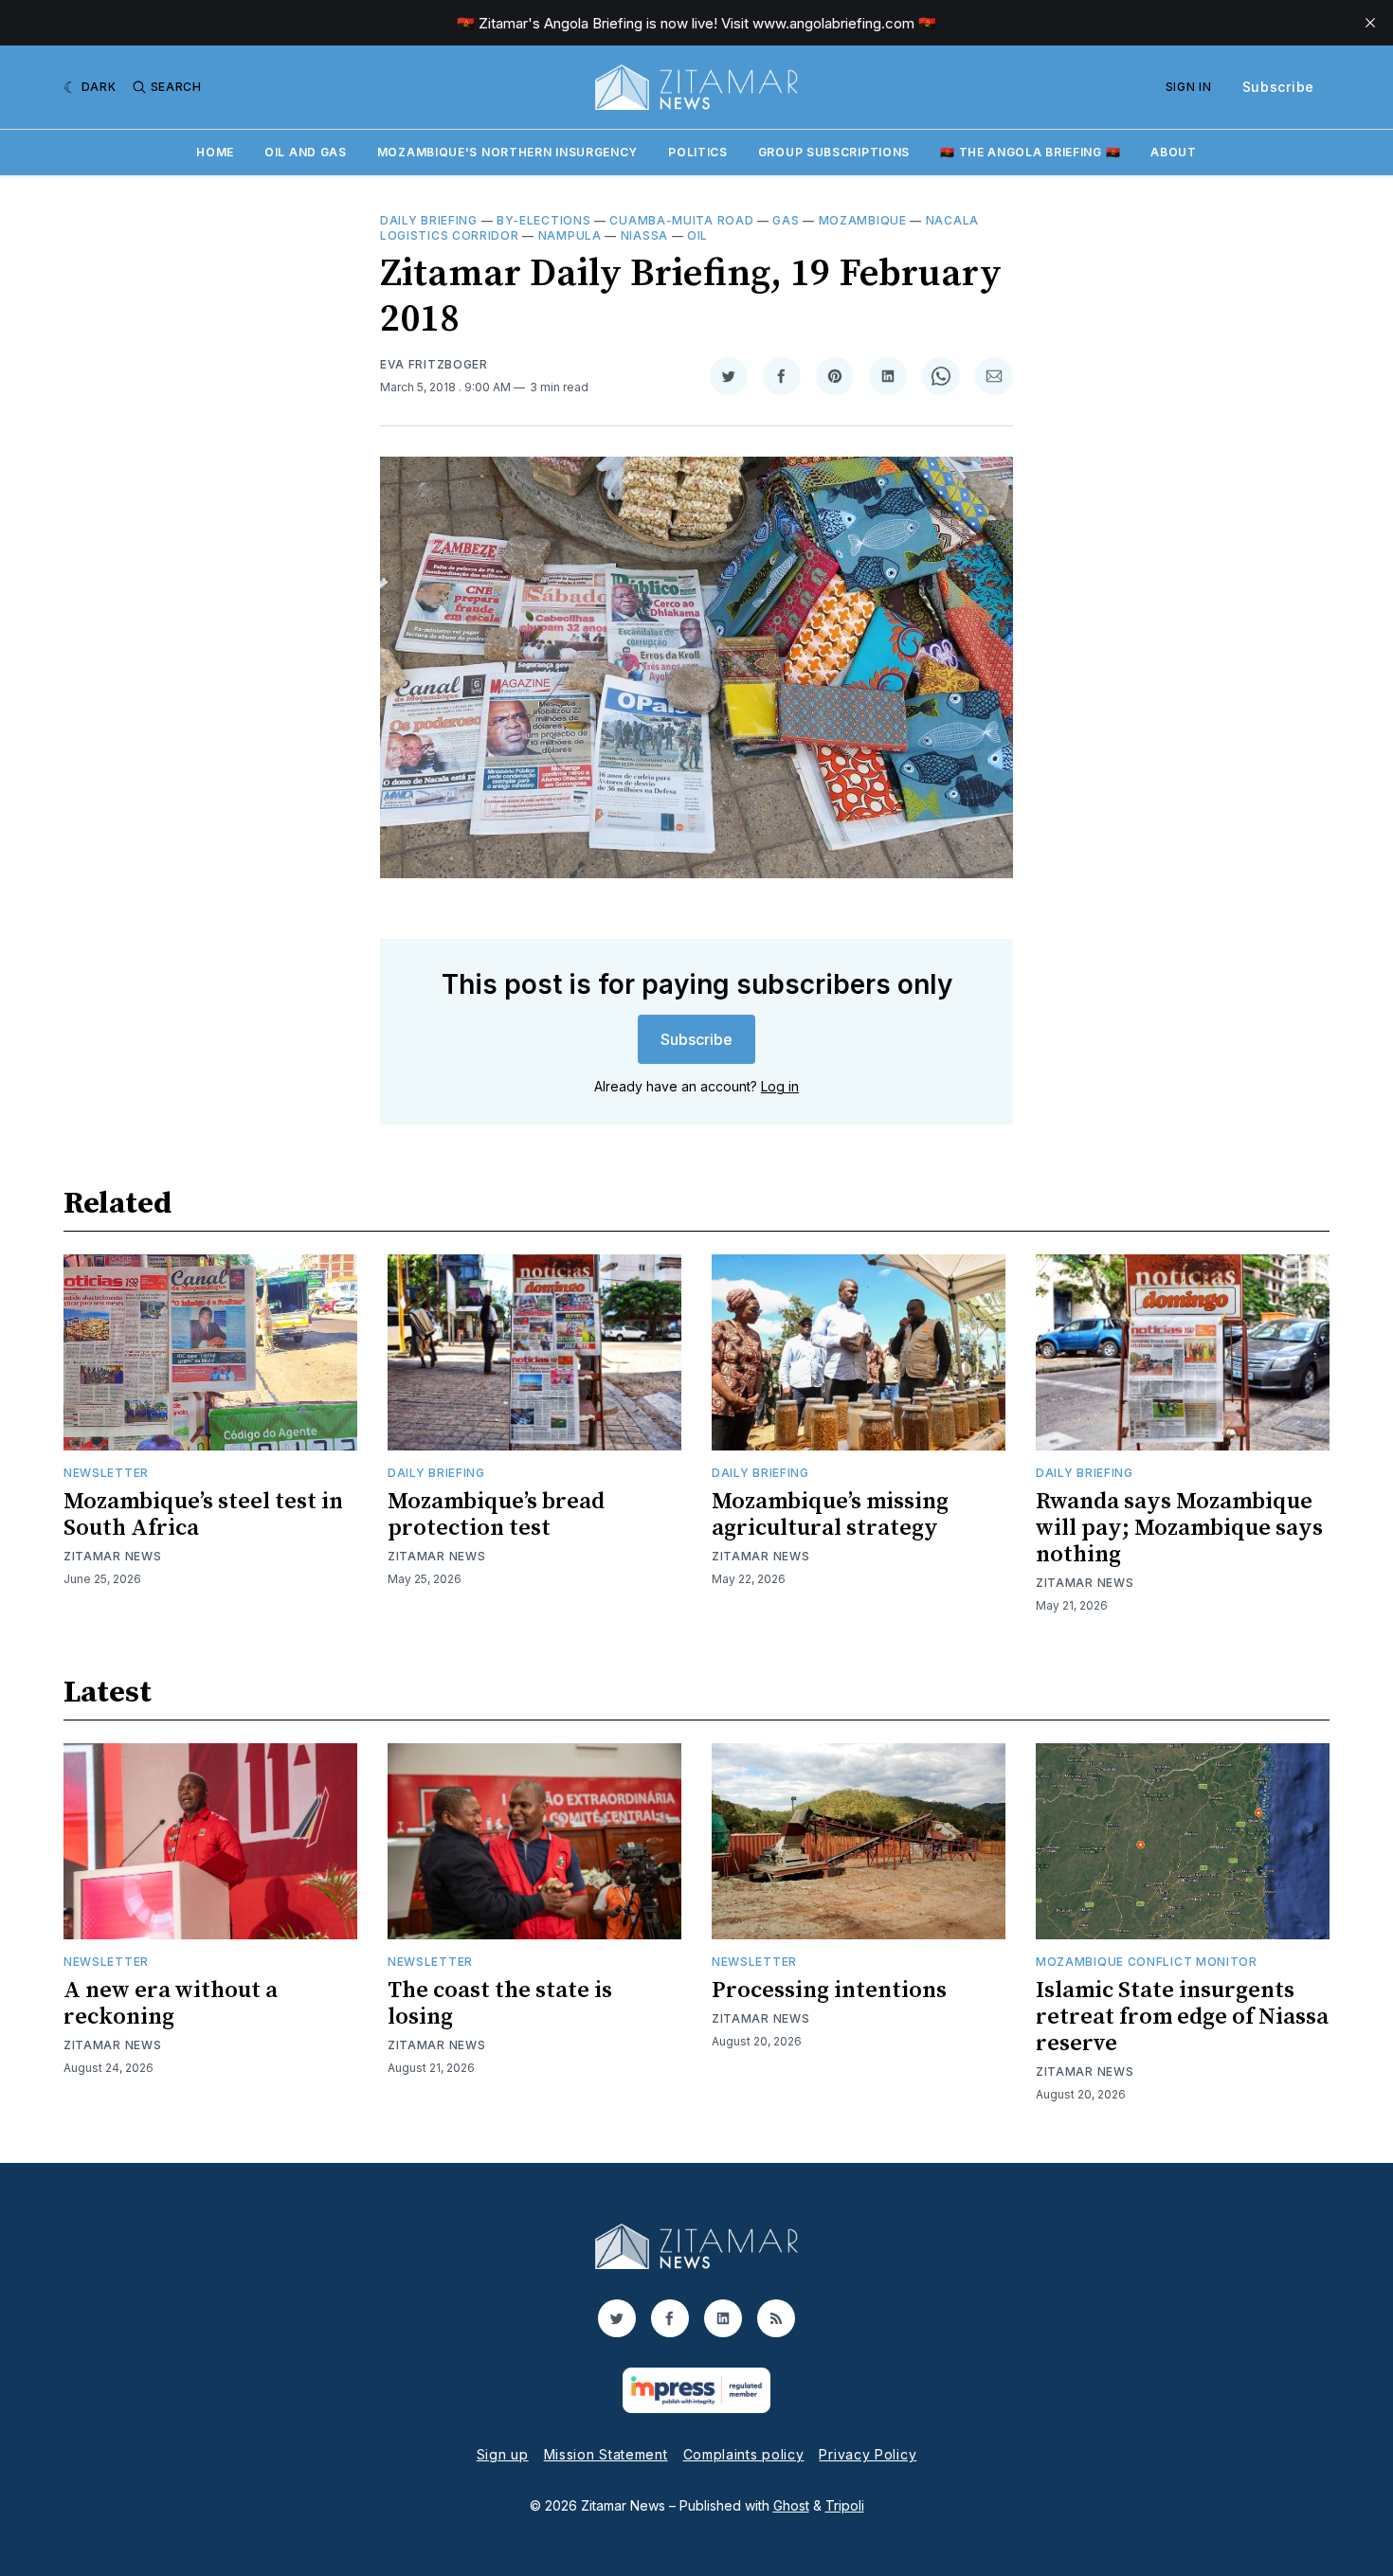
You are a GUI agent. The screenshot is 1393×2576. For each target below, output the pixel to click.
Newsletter (106, 1473)
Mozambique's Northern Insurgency (507, 152)
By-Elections (543, 220)
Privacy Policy (868, 2454)
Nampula (570, 235)
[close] (1370, 23)
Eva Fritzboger (434, 364)
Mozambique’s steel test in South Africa (203, 1515)
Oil (697, 235)
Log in (780, 1086)
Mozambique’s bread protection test (496, 1515)
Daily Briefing (429, 220)
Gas (786, 220)
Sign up (503, 2454)
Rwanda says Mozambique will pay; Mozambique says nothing (1179, 1528)
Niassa (644, 235)
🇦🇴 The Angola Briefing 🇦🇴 (1030, 152)
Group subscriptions (834, 152)
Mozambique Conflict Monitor (1147, 1962)
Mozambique (863, 220)
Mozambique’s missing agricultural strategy (830, 1515)
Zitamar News (112, 1556)
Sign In (1189, 87)
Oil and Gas (306, 152)
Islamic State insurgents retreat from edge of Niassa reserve (1182, 2017)
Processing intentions (829, 1991)
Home (215, 152)
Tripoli (845, 2505)
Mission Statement (606, 2454)
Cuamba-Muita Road (681, 220)
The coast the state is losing (500, 2004)
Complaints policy (744, 2454)
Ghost (791, 2505)
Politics (698, 152)
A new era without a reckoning (171, 2004)
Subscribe (1278, 87)
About (1174, 152)
